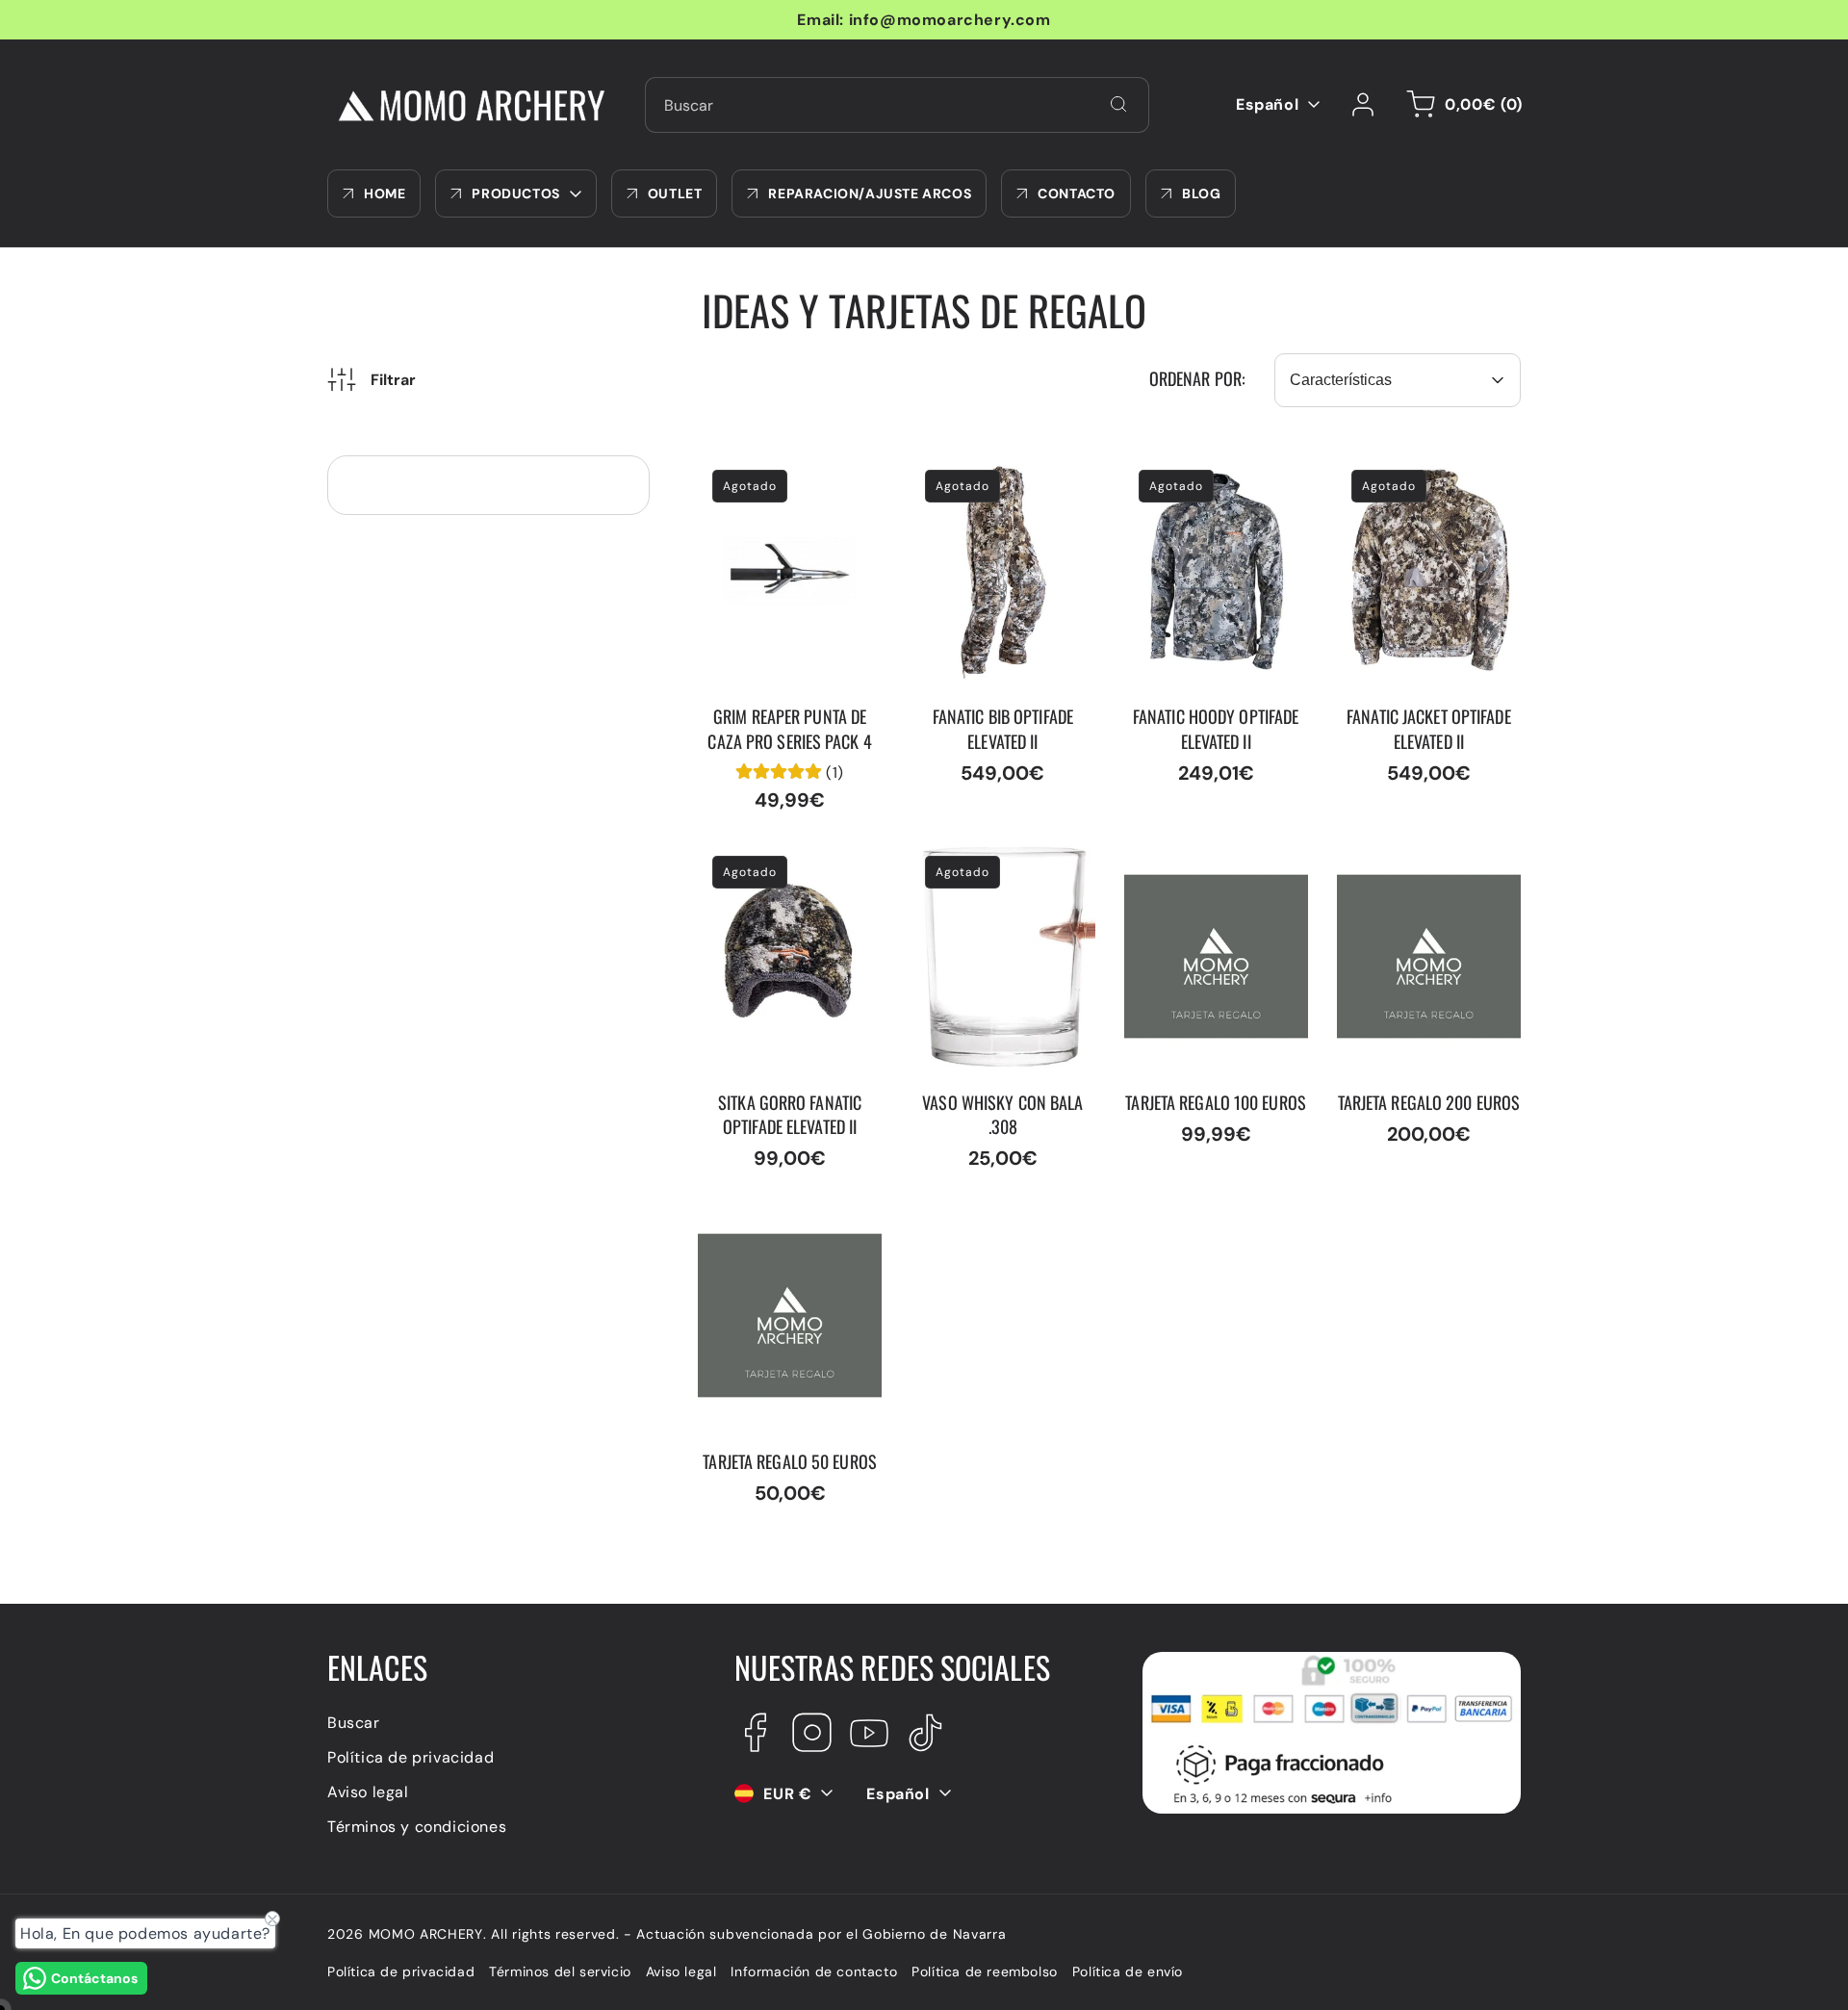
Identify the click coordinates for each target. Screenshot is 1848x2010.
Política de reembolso (985, 1971)
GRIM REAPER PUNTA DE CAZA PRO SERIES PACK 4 (790, 486)
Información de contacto (814, 1971)
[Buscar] (1118, 104)
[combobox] (897, 105)
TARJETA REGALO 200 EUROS (1422, 862)
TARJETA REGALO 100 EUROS (1207, 862)
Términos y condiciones (417, 1826)
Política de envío (1128, 1971)
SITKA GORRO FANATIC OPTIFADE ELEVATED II (785, 862)
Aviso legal (368, 1791)
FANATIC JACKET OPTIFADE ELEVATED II (1421, 476)
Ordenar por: (1197, 378)
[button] (1461, 105)
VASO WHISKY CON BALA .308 (982, 862)
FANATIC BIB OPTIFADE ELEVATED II (998, 476)
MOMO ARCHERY (426, 1934)
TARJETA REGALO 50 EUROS (777, 1221)
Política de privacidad (411, 1756)
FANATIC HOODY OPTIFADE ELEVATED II (1208, 476)
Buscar (354, 1722)
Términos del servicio (560, 1971)
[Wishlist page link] (1193, 105)
